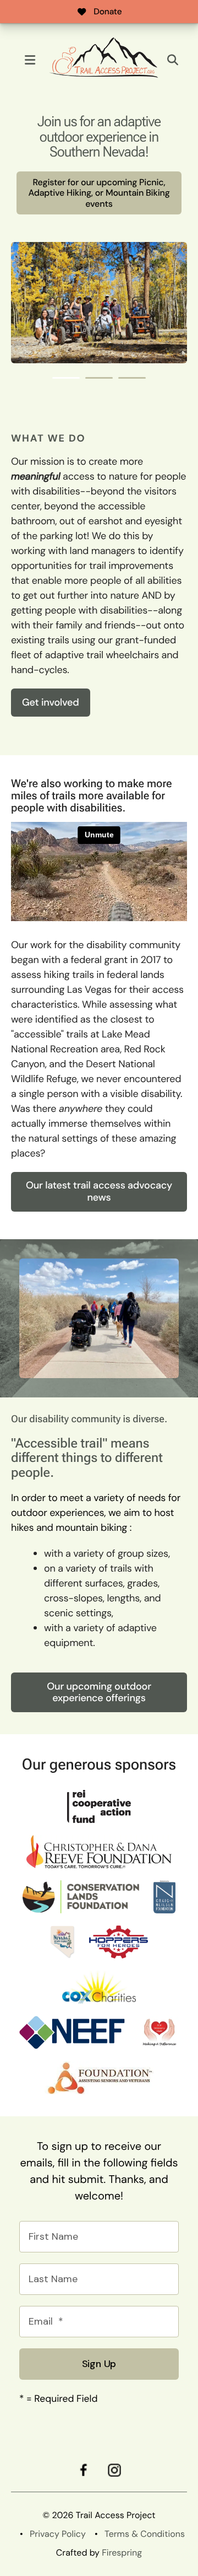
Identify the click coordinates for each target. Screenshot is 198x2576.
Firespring (122, 2553)
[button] (30, 60)
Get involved (51, 702)
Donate (108, 12)
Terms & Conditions (145, 2534)
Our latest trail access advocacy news (99, 1191)
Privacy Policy (58, 2534)
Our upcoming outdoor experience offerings (99, 1692)
